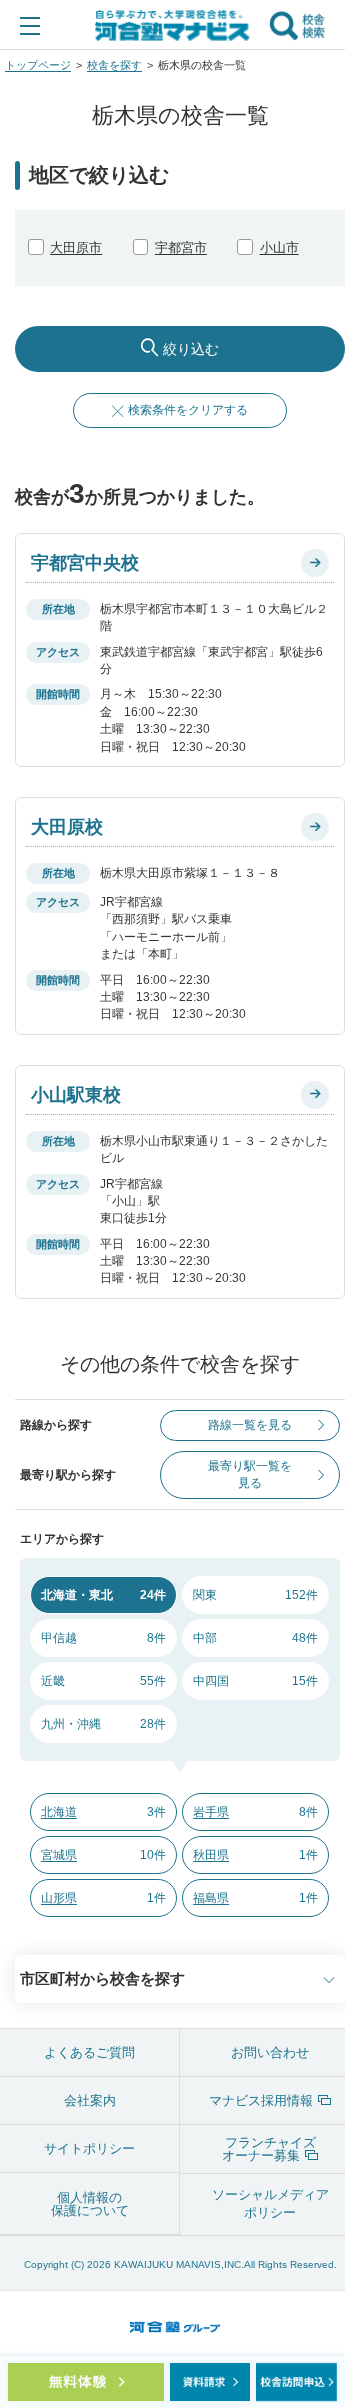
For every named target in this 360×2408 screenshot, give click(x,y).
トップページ (38, 65)
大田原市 (76, 247)
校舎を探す (114, 65)
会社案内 (90, 2100)
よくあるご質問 (89, 2052)
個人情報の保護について (90, 2204)
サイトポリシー (89, 2148)
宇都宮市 (181, 247)
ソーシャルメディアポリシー (270, 2203)
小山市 (279, 247)
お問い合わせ (270, 2052)
